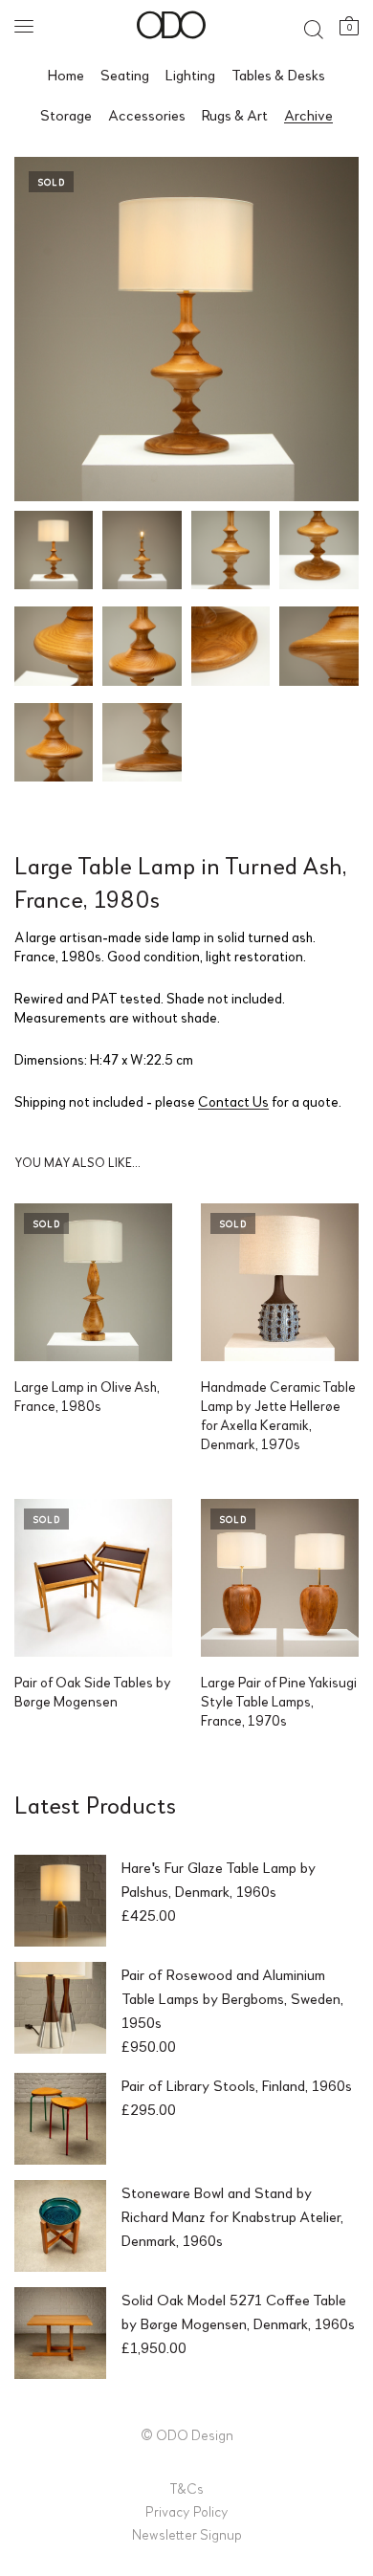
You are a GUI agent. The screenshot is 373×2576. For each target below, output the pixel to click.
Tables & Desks (278, 74)
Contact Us (233, 1101)
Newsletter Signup (187, 2534)
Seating (125, 74)
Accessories (147, 114)
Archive (308, 114)
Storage (66, 114)
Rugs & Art (235, 114)
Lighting (190, 74)
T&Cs (186, 2488)
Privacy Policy (187, 2511)
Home (66, 74)
